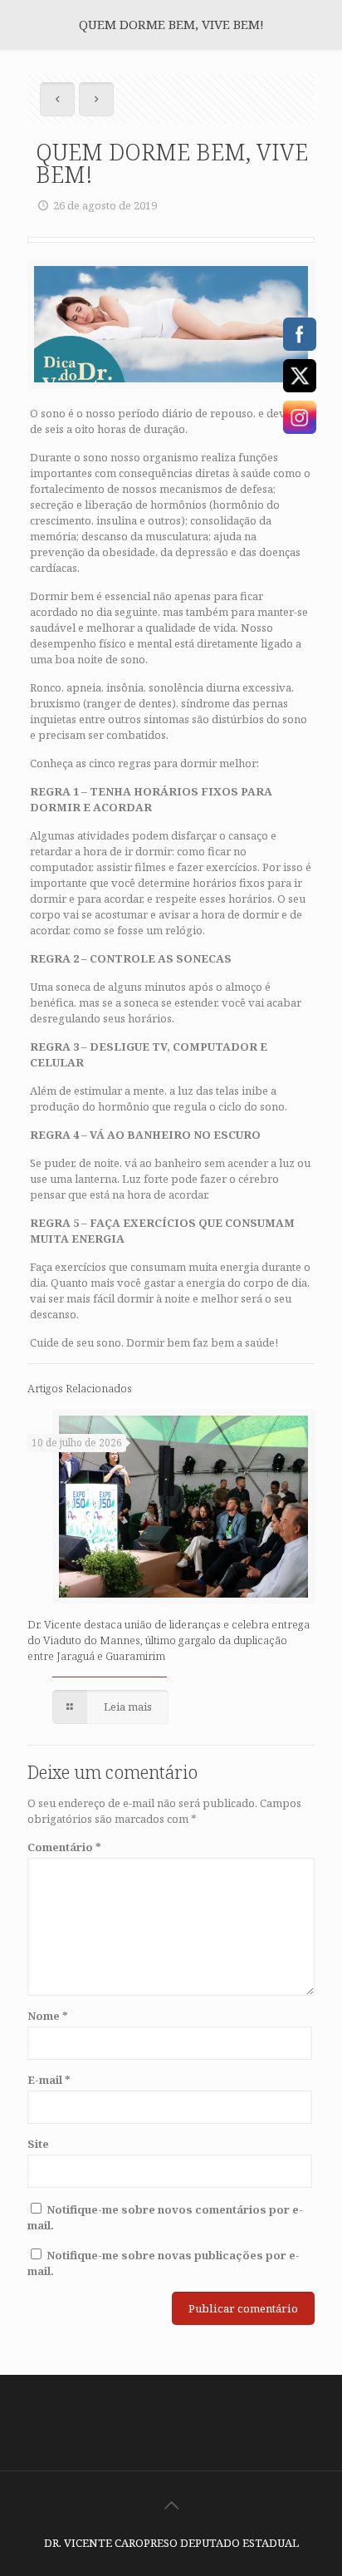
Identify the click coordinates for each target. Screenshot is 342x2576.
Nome (48, 2016)
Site (38, 2144)
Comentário (64, 1847)
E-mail (49, 2080)
